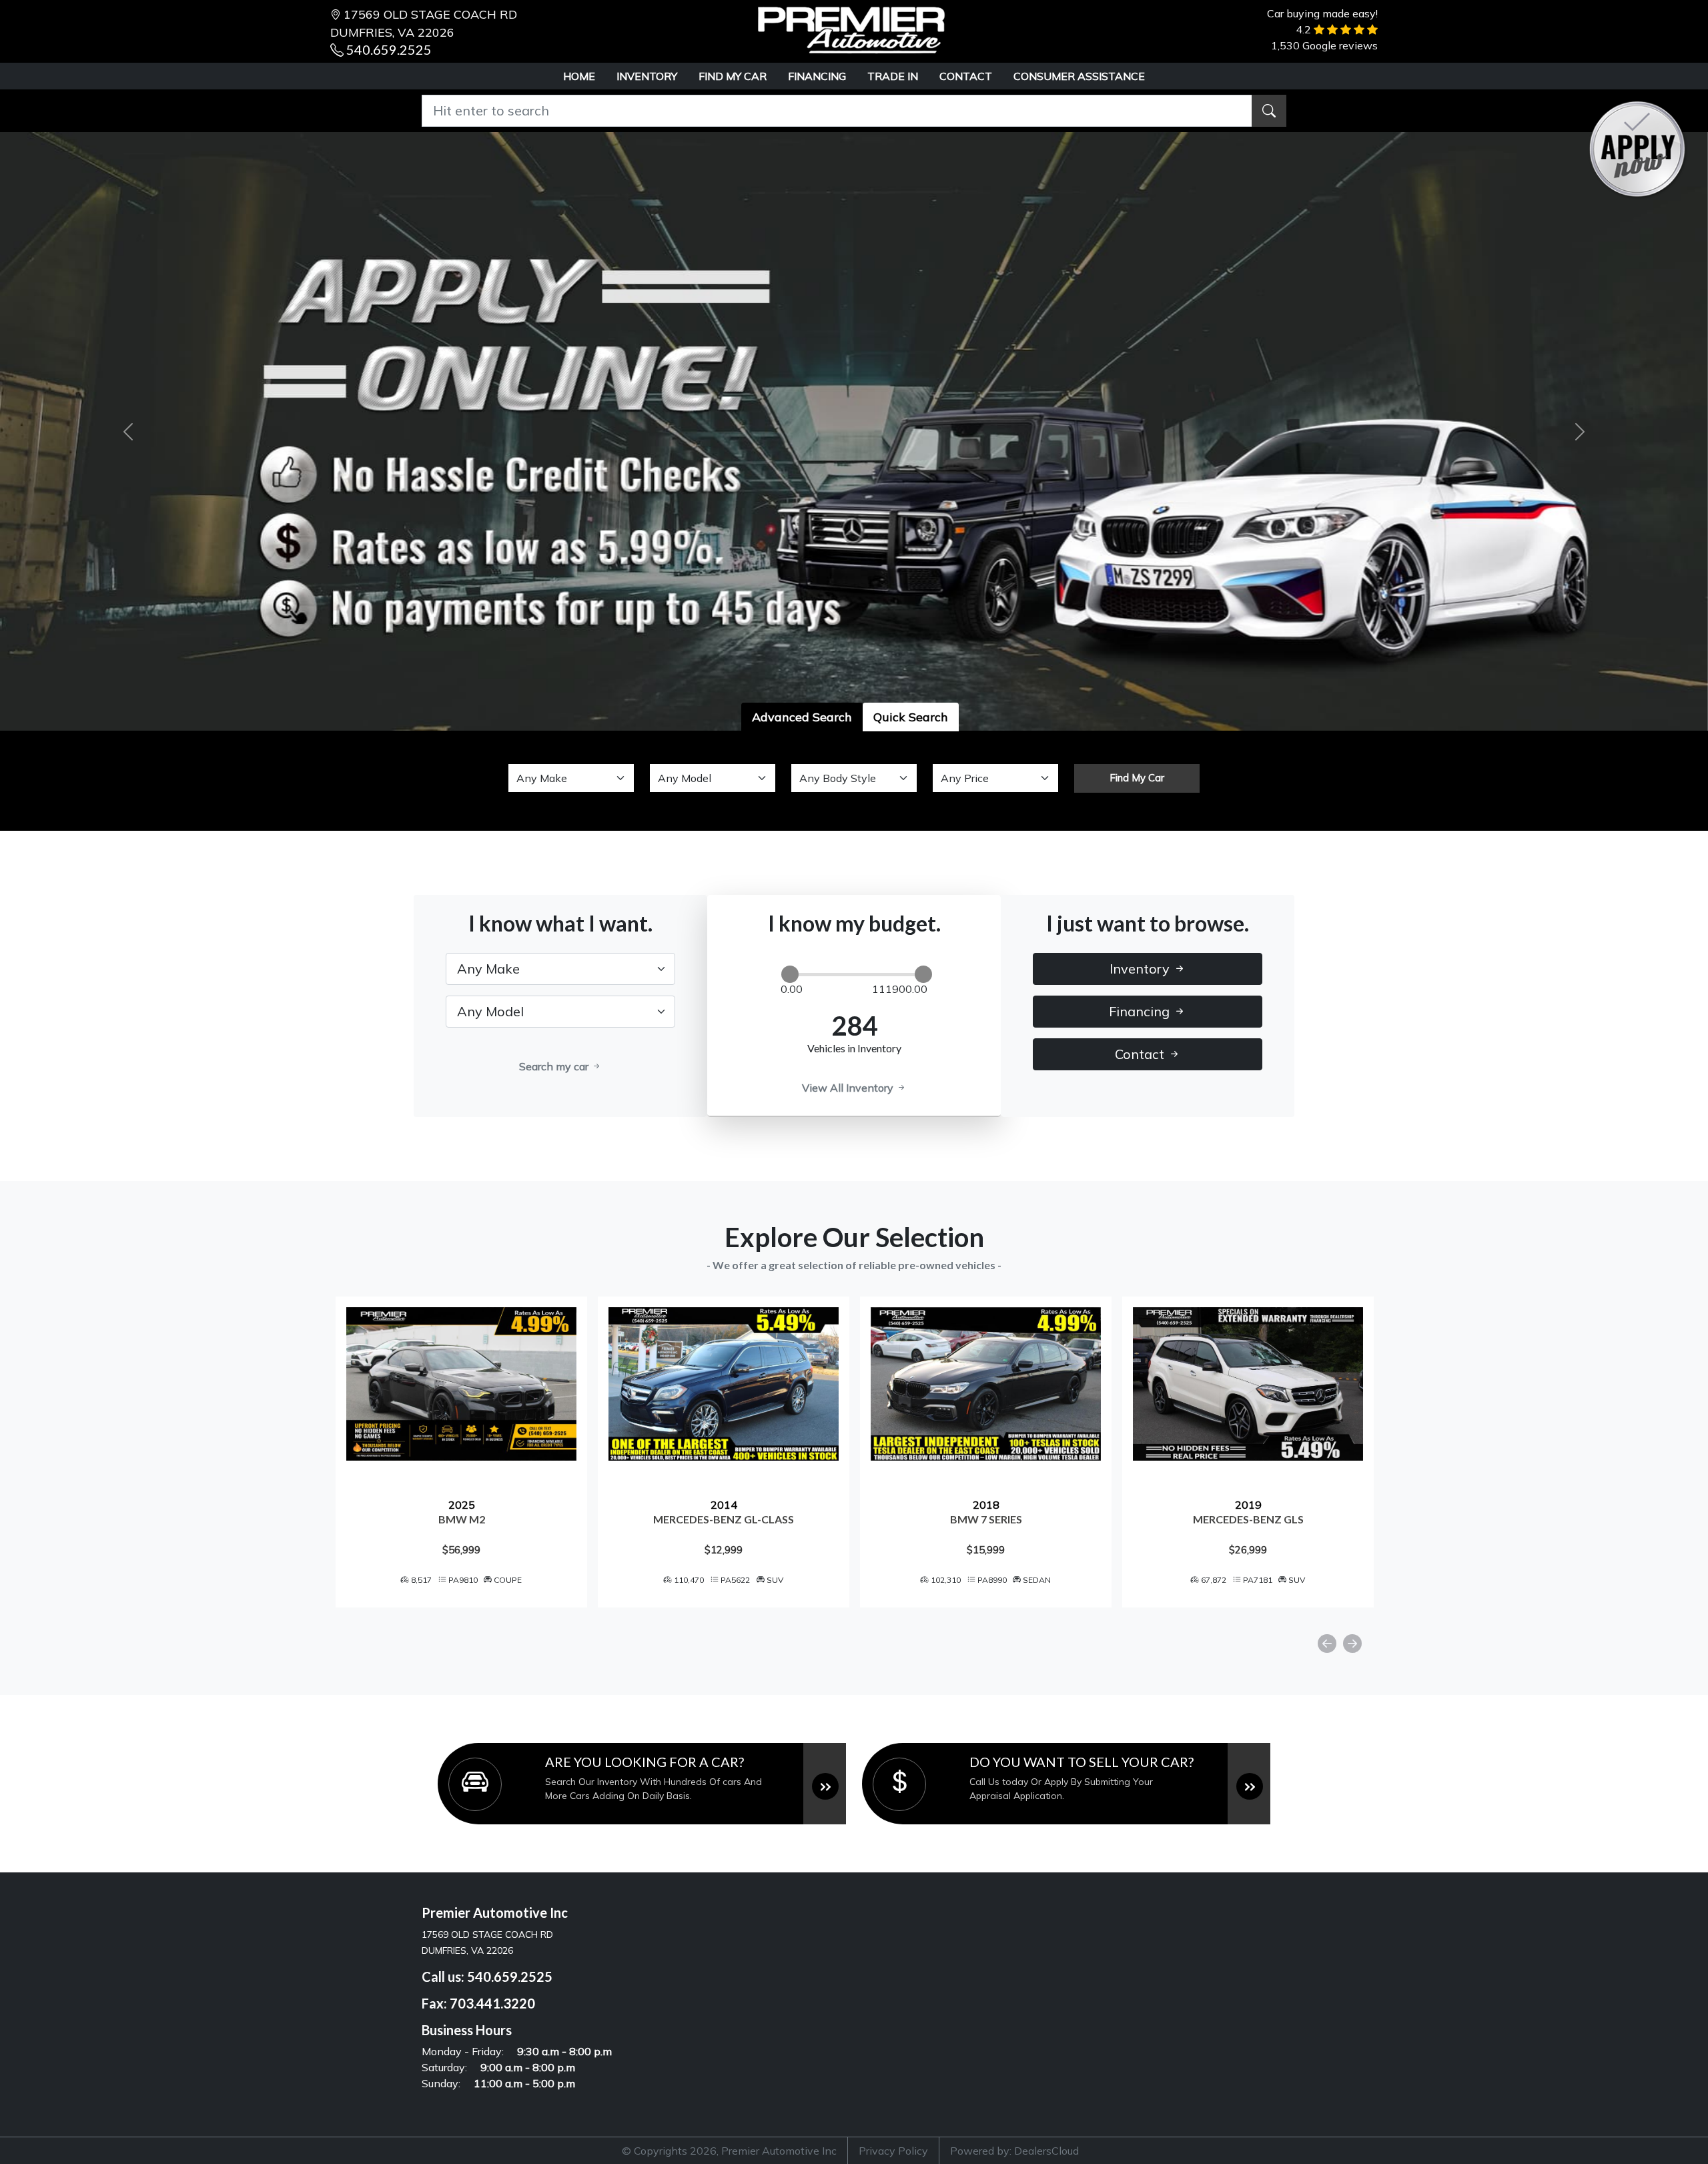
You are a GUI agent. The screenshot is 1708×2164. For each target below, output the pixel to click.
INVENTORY (647, 76)
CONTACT (966, 76)
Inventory (1141, 969)
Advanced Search (802, 717)
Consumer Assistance (1079, 76)
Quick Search (911, 717)
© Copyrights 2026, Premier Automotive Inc (729, 2151)
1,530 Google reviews (1324, 45)
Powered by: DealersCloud (1014, 2151)
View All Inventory (849, 1088)
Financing (1141, 1011)
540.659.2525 (389, 49)
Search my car (555, 1066)
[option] (519, 1452)
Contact (1141, 1054)
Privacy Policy (893, 2151)
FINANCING (817, 76)
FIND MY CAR (733, 76)
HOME (579, 76)
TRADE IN (893, 76)
